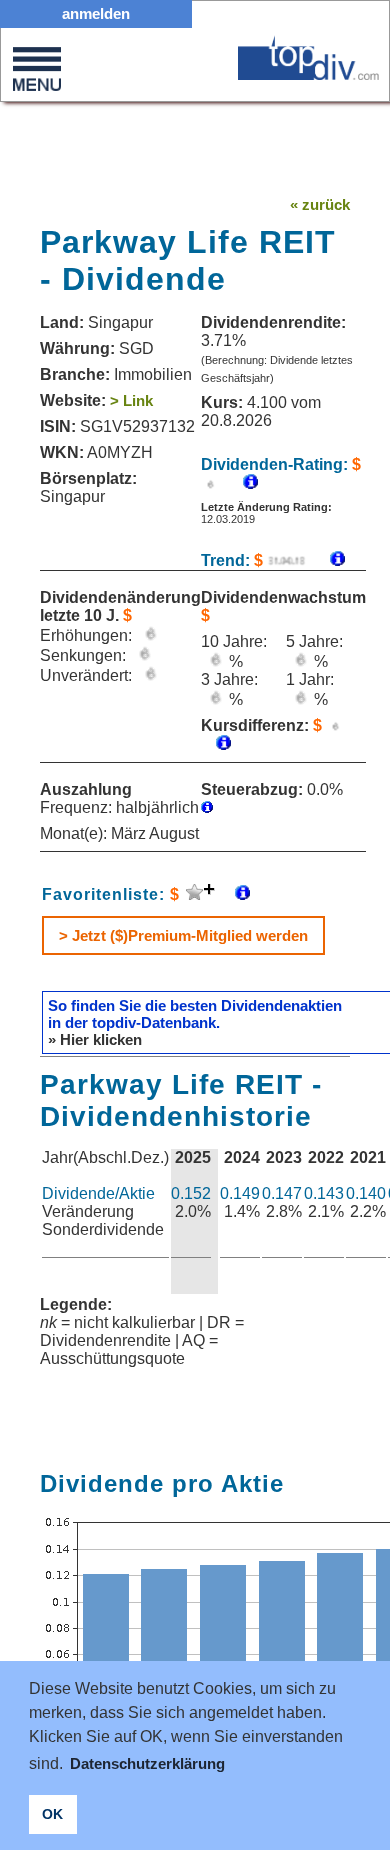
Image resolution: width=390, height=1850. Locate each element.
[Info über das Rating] (240, 483)
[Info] (327, 560)
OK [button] (52, 1814)
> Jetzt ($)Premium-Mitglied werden (183, 935)
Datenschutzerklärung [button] (147, 1763)
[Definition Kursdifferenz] (216, 744)
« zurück (320, 204)
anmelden (96, 13)
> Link (131, 400)
